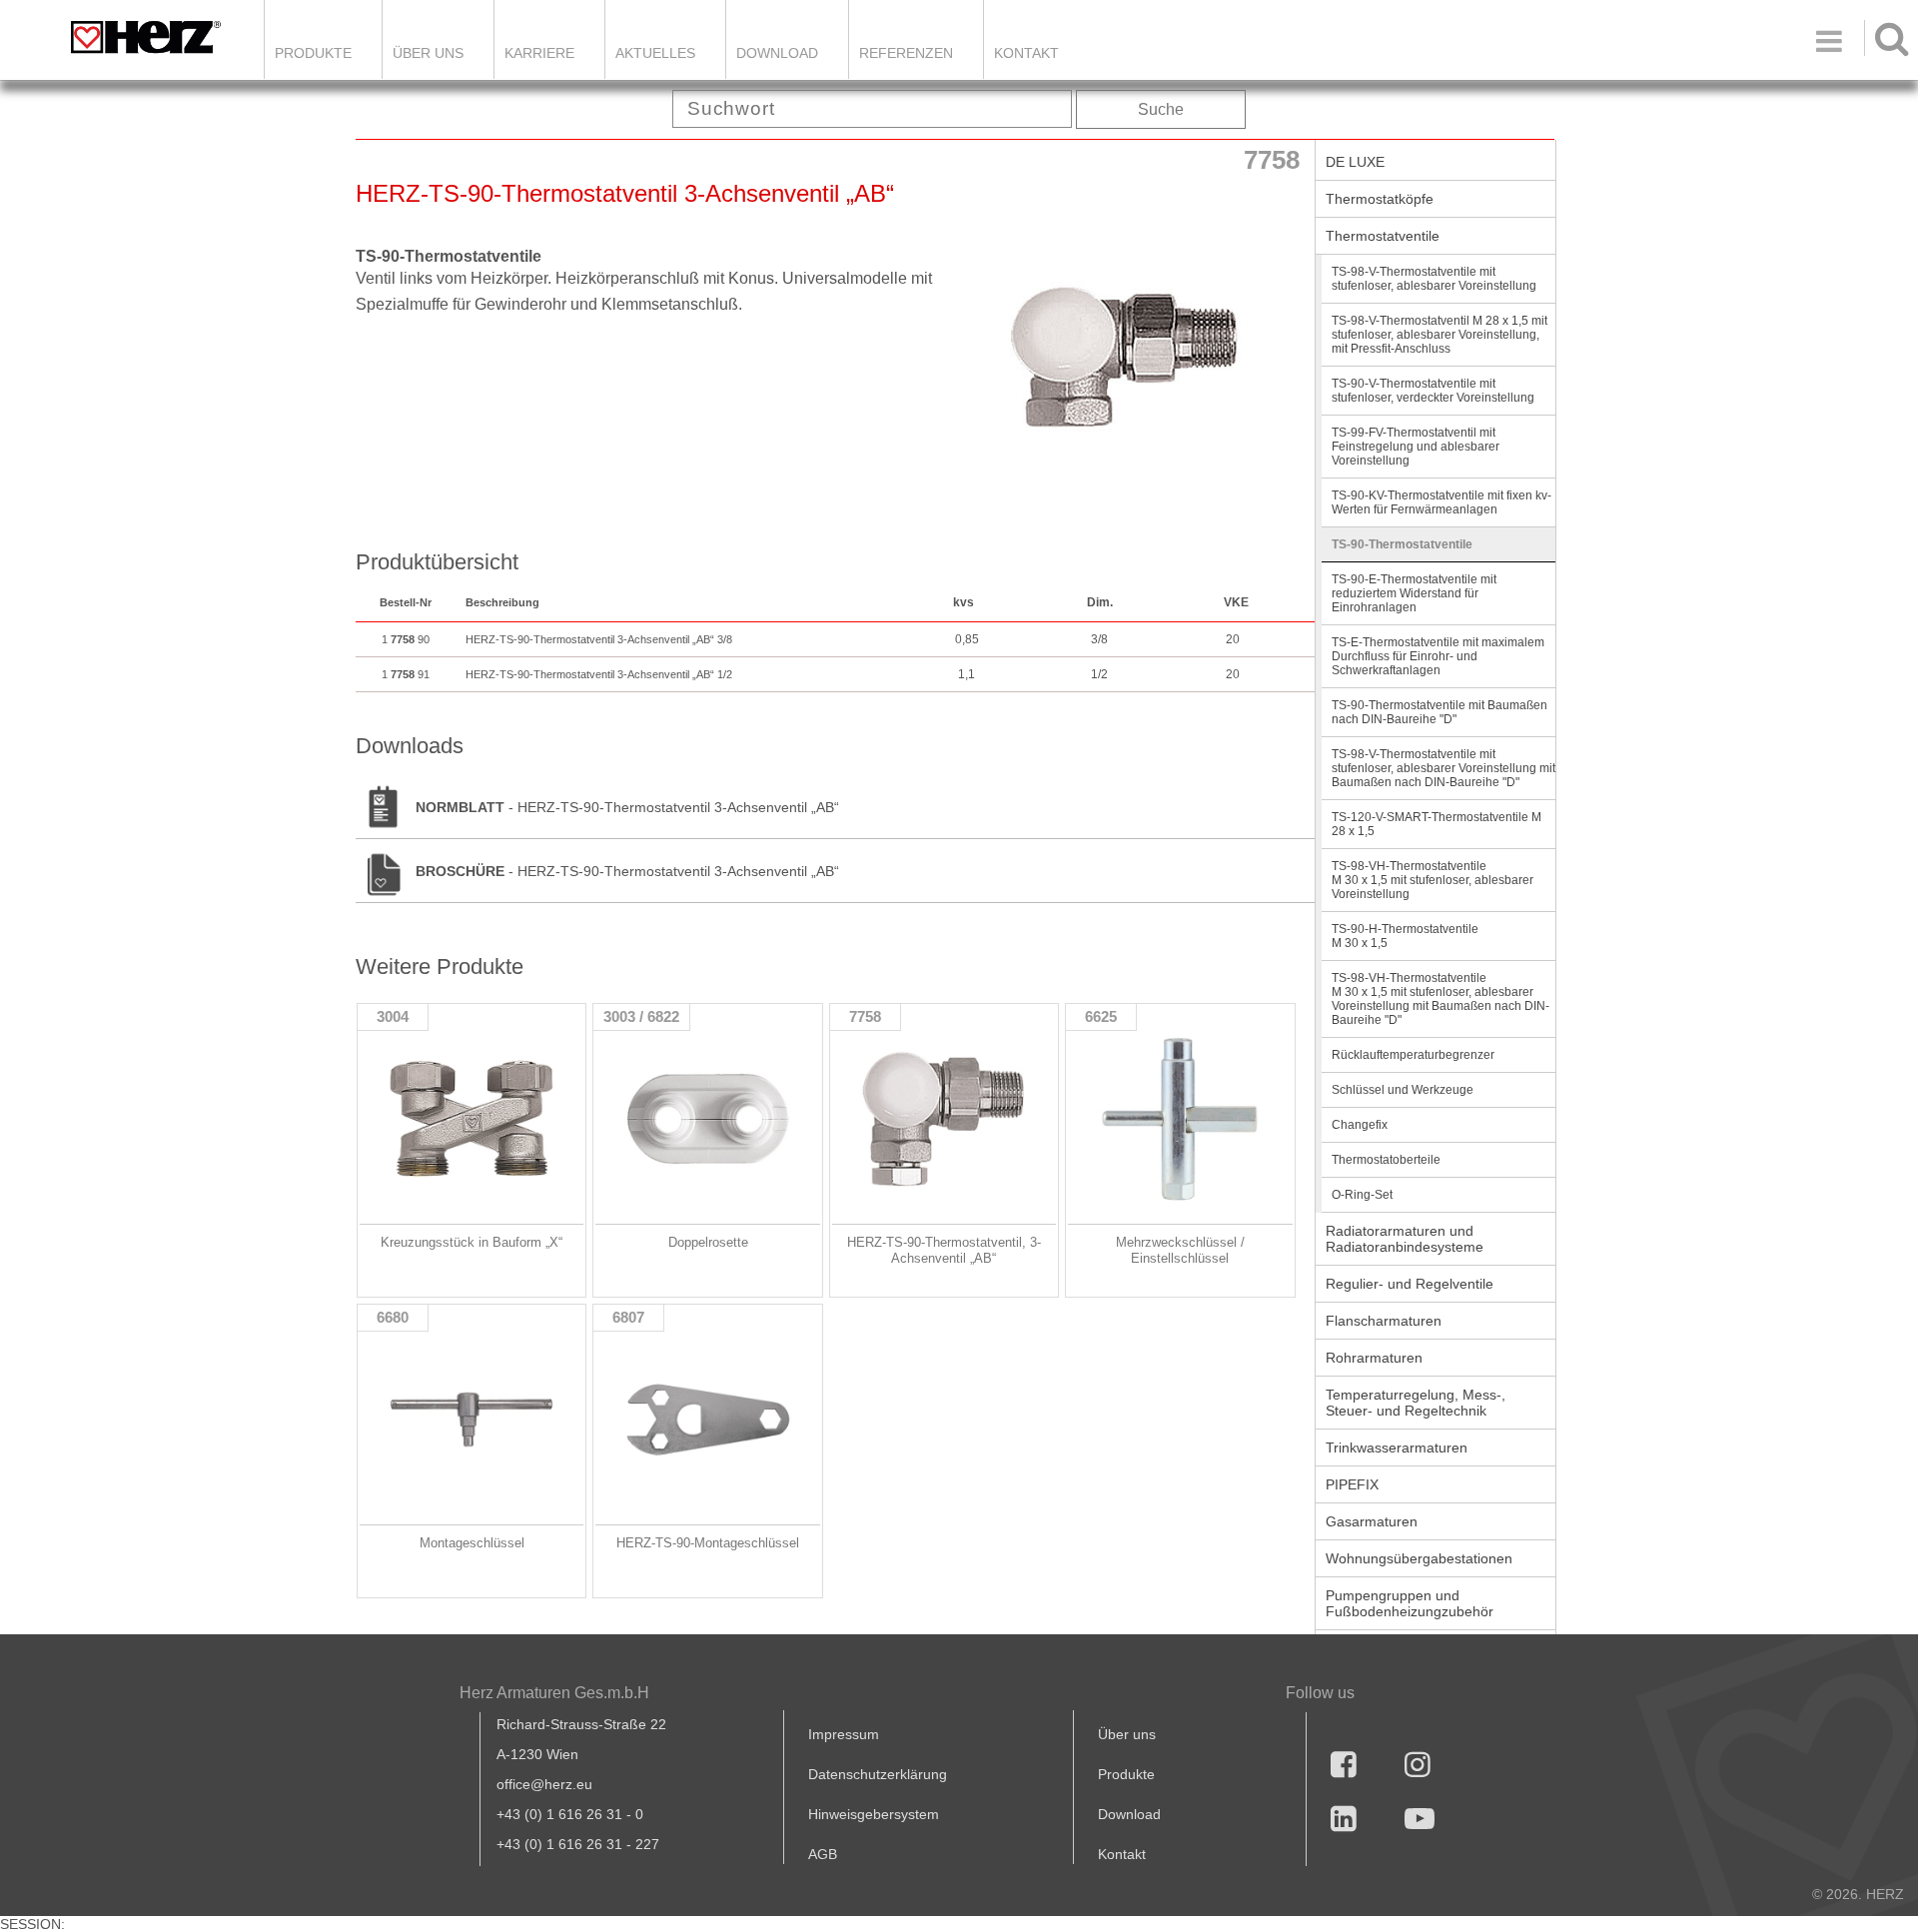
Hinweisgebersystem (874, 1814)
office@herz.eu (544, 1784)
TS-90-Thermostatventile (1402, 544)
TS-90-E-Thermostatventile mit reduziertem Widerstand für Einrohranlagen (1414, 593)
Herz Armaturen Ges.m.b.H (554, 1693)
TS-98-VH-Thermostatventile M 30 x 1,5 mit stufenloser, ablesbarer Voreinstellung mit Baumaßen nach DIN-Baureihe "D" (1440, 999)
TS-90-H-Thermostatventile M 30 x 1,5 (1405, 936)
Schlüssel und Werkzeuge (1403, 1090)
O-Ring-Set (1362, 1195)
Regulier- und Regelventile (1410, 1284)
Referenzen (906, 53)
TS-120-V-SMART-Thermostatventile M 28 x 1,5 (1437, 824)
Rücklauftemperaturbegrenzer (1413, 1055)
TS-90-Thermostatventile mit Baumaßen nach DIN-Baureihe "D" (1439, 712)
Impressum (844, 1734)
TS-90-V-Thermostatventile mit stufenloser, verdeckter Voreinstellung (1433, 391)
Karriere (539, 53)
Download (1129, 1814)
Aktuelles (655, 53)
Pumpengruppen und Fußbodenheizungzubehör (1410, 1603)
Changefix (1360, 1125)
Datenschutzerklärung (878, 1774)
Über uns (1127, 1734)
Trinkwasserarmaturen (1397, 1448)
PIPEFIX (1352, 1484)
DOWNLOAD (777, 53)
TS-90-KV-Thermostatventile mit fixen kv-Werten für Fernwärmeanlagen (1441, 502)
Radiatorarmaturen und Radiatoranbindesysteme (1405, 1239)
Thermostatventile (1383, 236)
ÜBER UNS (428, 53)
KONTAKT (1026, 53)
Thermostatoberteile (1386, 1160)
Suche (1161, 109)
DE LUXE (1355, 162)
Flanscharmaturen (1384, 1321)
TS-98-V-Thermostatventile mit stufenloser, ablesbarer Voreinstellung (1434, 279)
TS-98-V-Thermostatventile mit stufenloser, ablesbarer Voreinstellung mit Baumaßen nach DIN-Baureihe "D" (1443, 768)
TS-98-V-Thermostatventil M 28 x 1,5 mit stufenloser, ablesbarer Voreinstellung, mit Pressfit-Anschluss (1439, 335)
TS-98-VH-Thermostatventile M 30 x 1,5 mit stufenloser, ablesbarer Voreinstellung (1433, 880)
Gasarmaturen (1372, 1521)
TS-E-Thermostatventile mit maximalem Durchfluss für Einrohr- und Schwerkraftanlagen (1438, 656)
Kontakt (1122, 1854)
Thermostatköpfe (1380, 199)
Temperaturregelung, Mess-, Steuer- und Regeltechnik (1416, 1403)
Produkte (313, 53)
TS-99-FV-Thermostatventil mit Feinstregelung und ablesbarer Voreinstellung (1416, 447)
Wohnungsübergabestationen (1419, 1558)
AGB (823, 1854)
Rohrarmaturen (1374, 1358)
